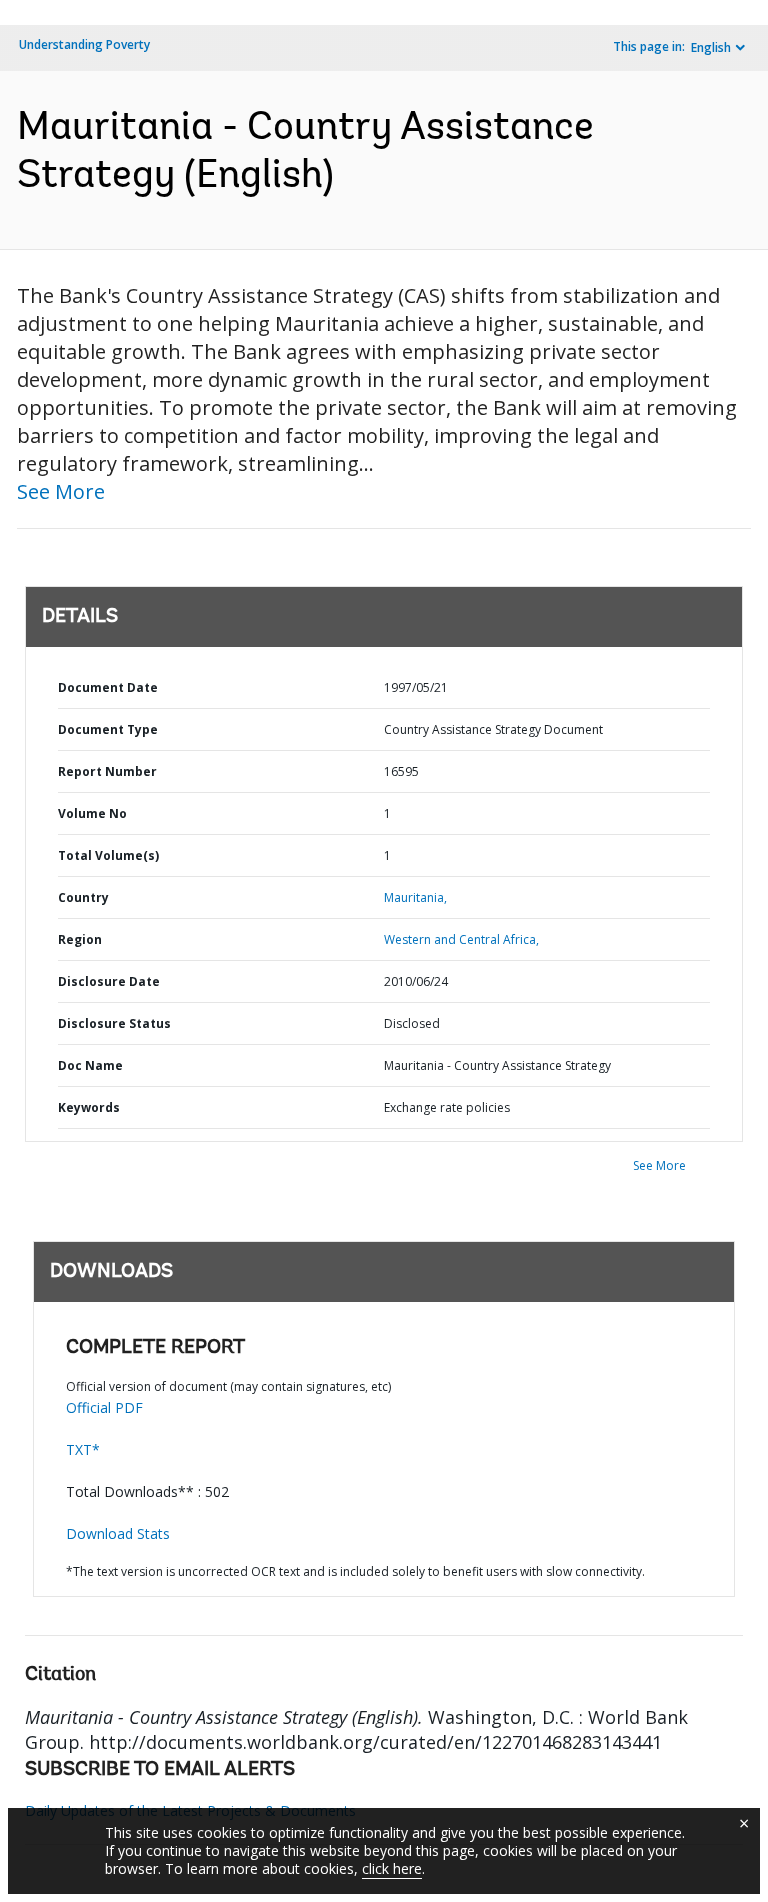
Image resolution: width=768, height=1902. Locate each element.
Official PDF (104, 1407)
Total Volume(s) (108, 855)
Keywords (89, 1107)
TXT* (83, 1449)
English (711, 47)
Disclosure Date (109, 981)
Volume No (92, 813)
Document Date (108, 687)
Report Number (107, 771)
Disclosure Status (114, 1023)
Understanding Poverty (84, 44)
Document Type (108, 729)
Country (83, 897)
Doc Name (90, 1065)
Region (80, 939)
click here (392, 1868)
